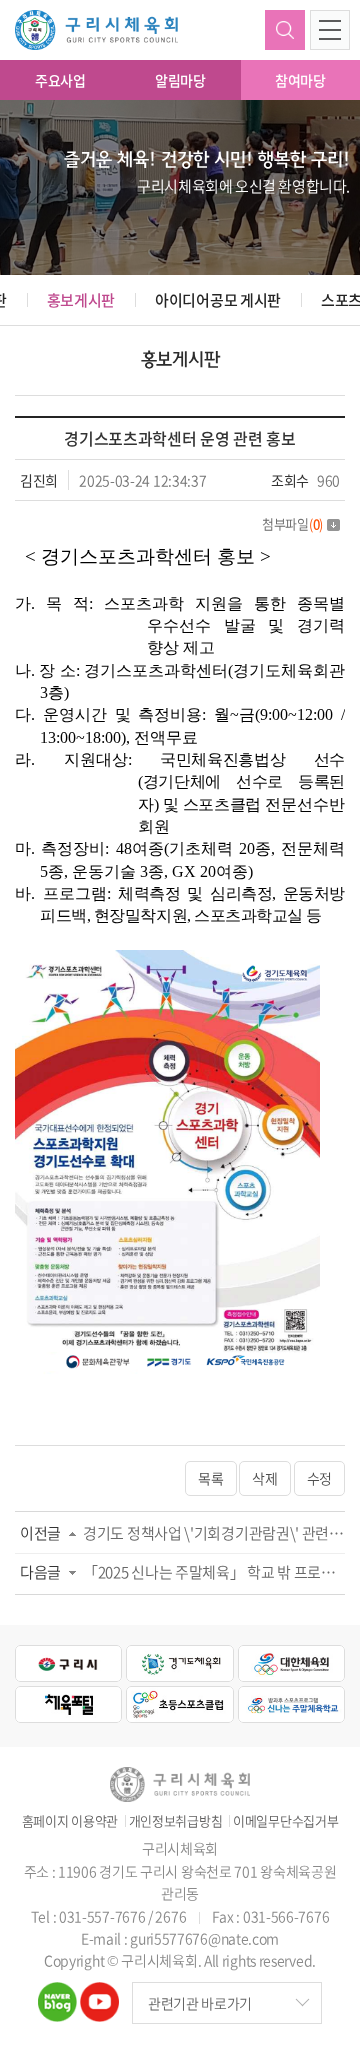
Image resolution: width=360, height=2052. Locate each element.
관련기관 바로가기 (200, 2003)
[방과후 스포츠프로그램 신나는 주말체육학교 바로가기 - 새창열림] (291, 1704)
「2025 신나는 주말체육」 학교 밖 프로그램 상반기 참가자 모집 (214, 1572)
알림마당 (180, 80)
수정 (319, 1478)
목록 (210, 1478)
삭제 (264, 1478)
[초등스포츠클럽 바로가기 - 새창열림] (179, 1704)
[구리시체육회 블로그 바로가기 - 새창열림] (57, 1994)
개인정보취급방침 (176, 1821)
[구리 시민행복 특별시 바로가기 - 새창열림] (68, 1663)
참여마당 (300, 80)
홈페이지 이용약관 (70, 1821)
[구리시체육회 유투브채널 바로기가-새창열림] (99, 1994)
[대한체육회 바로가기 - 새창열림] (291, 1663)
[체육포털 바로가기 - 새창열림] (68, 1704)
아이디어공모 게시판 (218, 300)
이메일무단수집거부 (285, 1821)
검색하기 (285, 30)
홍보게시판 (81, 300)
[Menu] (330, 30)
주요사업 (60, 80)
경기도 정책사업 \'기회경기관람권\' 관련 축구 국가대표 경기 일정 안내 (214, 1533)
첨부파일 (292, 523)
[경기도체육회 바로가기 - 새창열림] (179, 1663)
